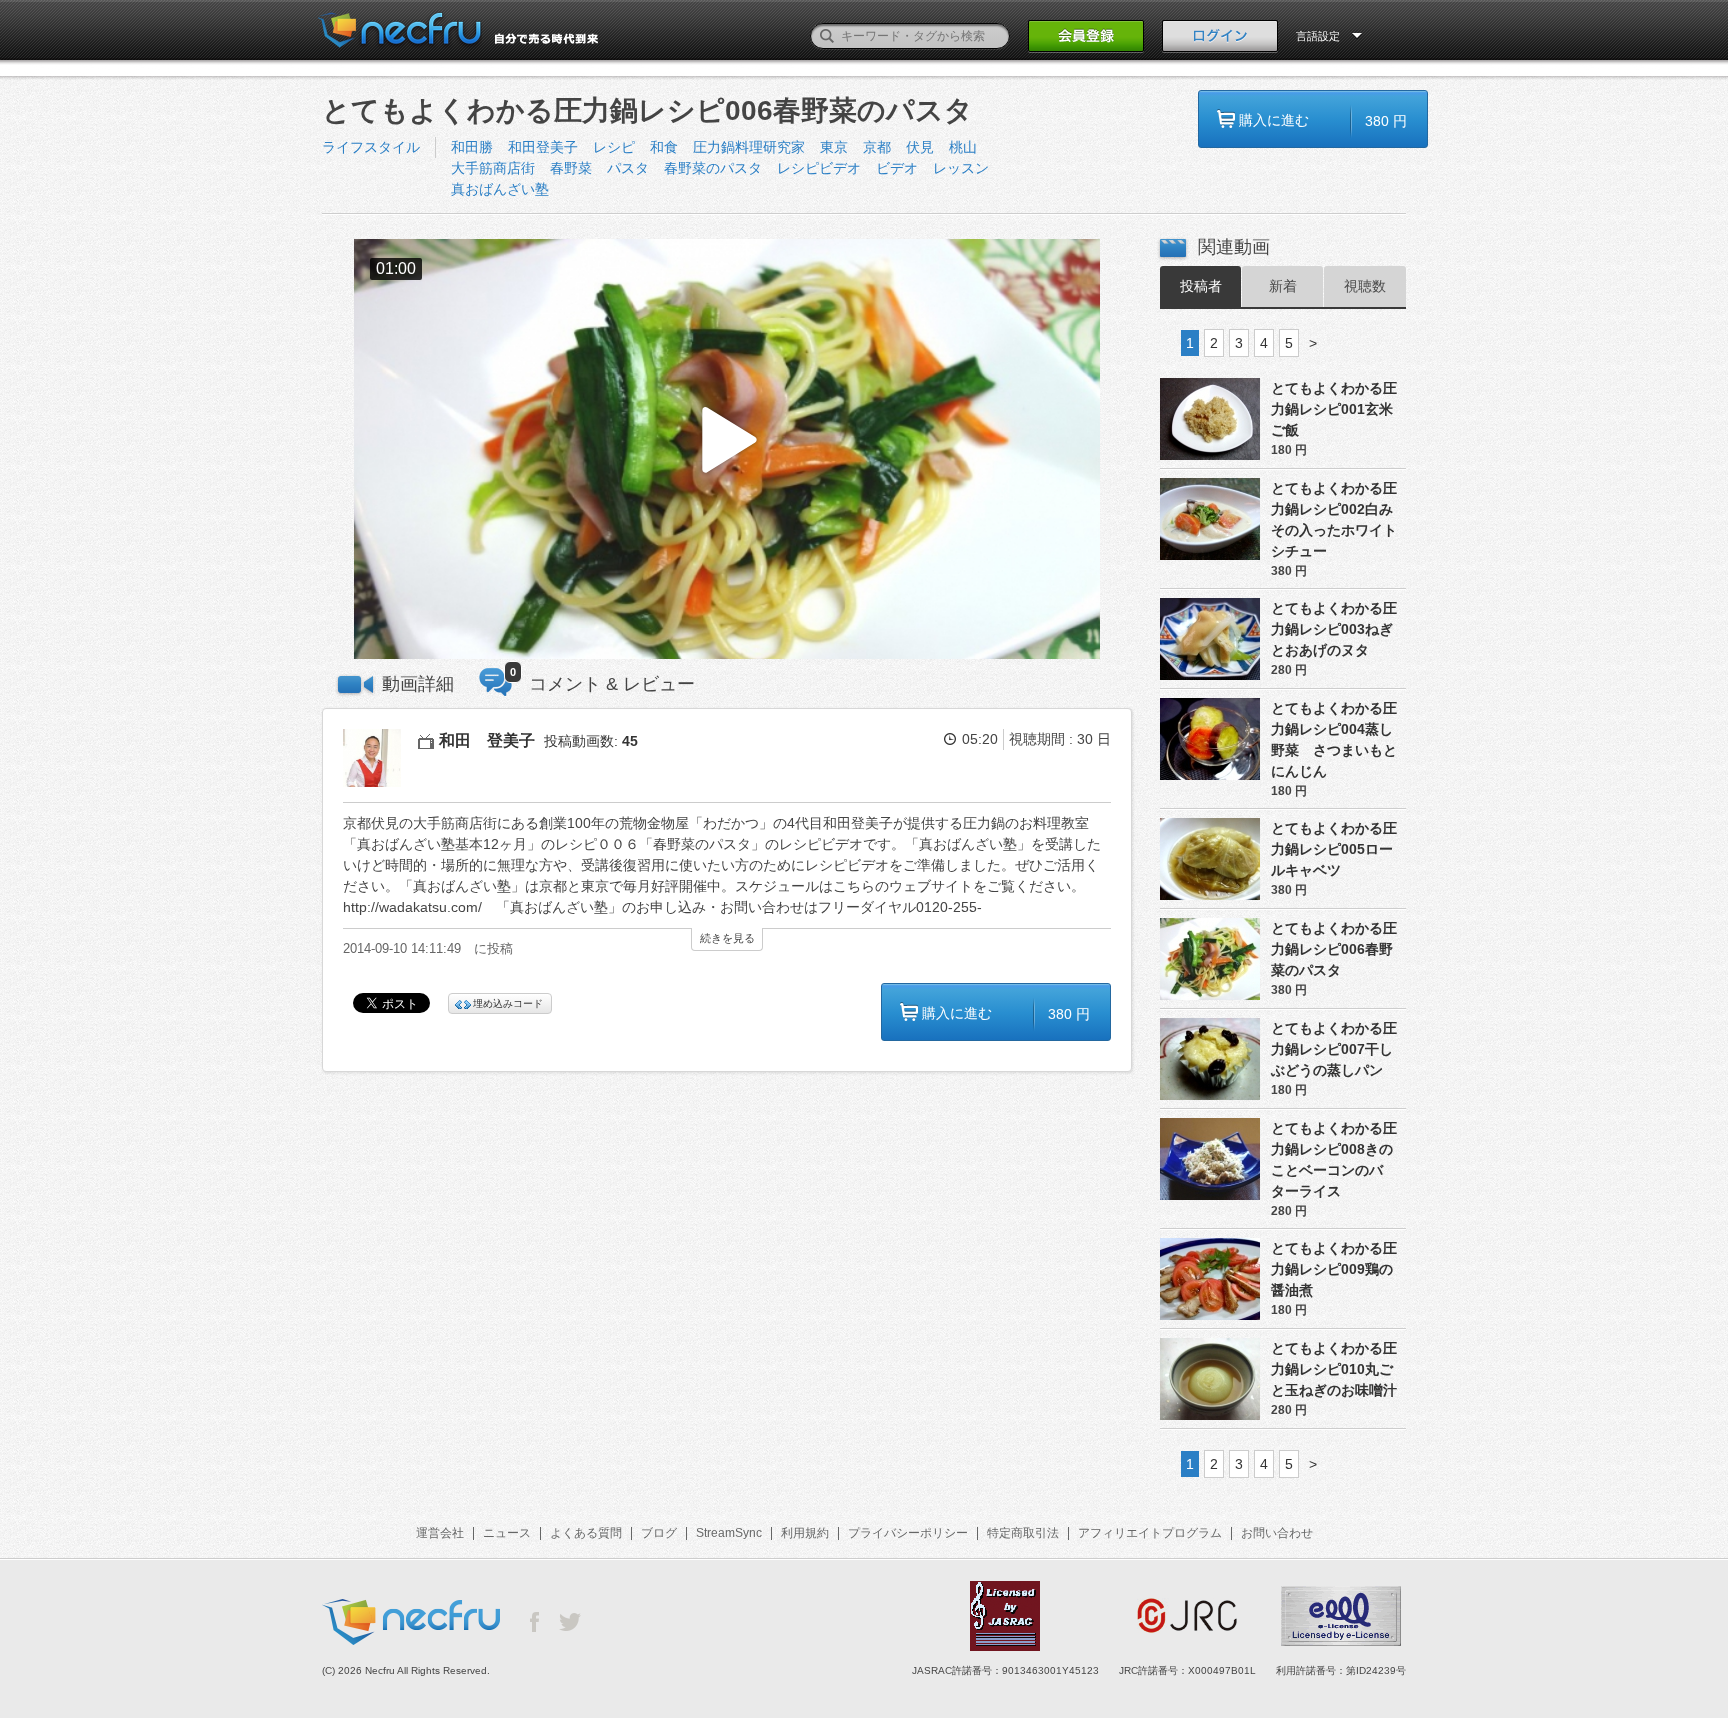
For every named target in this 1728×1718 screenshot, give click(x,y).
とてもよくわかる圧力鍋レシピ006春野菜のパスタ (1334, 949)
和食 (664, 147)
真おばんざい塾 (500, 189)
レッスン (961, 168)
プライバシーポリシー (908, 1533)
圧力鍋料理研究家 (749, 147)
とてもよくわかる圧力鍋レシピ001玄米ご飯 (1334, 409)
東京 (834, 147)
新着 (1283, 286)
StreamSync (729, 1533)
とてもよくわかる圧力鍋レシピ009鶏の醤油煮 (1334, 1269)
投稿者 (1201, 286)
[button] (727, 449)
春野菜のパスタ (713, 168)
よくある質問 (586, 1533)
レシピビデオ (819, 168)
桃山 (963, 147)
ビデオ (897, 168)
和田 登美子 (487, 740)
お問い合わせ (1277, 1533)
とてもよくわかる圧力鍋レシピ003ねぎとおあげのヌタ (1334, 629)
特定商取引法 (1023, 1533)
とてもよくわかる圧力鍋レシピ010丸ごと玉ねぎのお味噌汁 (1334, 1369)
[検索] (827, 36)
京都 (877, 147)
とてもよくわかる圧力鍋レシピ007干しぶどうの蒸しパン (1334, 1049)
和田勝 (472, 147)
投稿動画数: (591, 741)
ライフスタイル (371, 147)
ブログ (659, 1533)
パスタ (628, 168)
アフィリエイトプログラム (1150, 1533)
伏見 (920, 147)
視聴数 (1365, 286)
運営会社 (440, 1533)
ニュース (507, 1533)
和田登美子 (543, 147)
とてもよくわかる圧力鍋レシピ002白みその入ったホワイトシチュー (1334, 519)
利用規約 (805, 1533)
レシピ (614, 147)
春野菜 (571, 168)
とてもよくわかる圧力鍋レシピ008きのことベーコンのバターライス (1334, 1159)
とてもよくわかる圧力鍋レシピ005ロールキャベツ (1334, 849)
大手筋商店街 (493, 168)
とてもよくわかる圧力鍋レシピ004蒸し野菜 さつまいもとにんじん (1334, 739)
